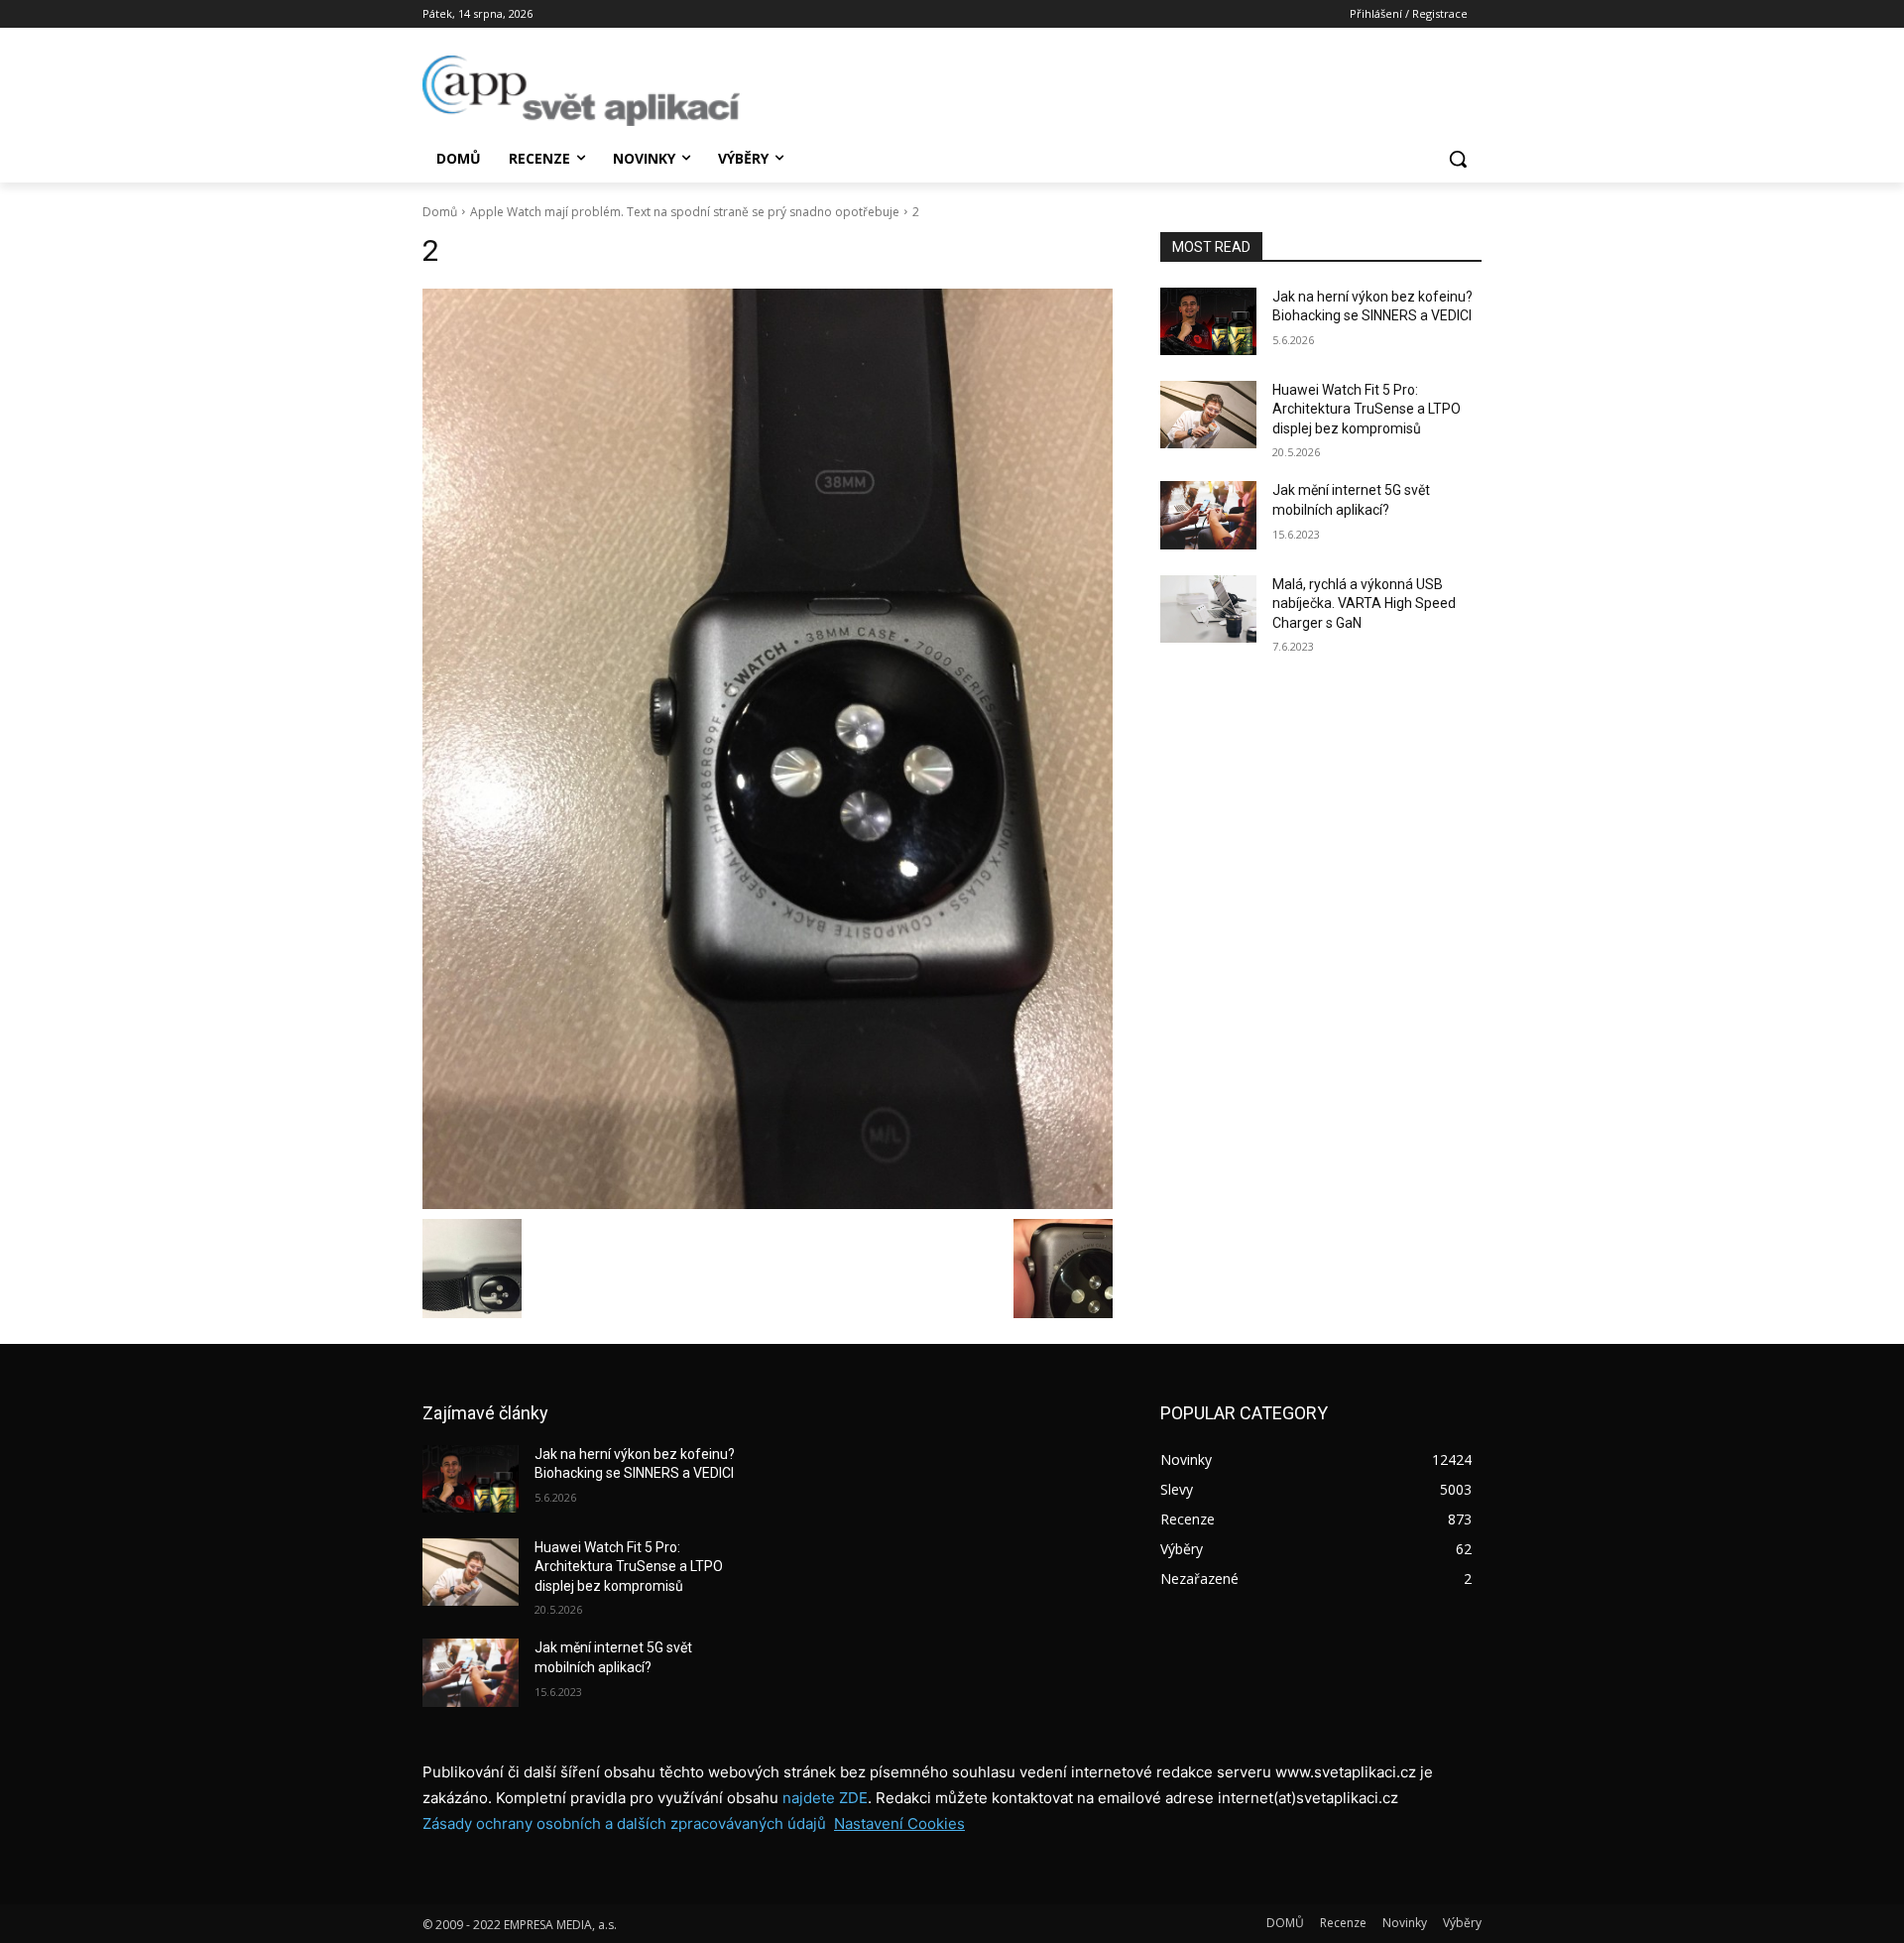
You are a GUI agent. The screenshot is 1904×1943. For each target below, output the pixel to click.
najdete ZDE (825, 1798)
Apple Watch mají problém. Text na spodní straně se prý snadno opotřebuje (685, 212)
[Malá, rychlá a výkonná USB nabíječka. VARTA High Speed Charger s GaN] (1208, 609)
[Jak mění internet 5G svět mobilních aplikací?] (1208, 515)
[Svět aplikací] (581, 91)
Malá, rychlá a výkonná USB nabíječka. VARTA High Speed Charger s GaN (1364, 604)
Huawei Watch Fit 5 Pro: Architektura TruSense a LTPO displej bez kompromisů (1367, 409)
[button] (1458, 159)
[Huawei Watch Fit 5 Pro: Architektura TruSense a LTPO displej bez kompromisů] (1208, 415)
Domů (440, 212)
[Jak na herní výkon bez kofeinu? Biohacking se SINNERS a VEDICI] (1208, 321)
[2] (768, 749)
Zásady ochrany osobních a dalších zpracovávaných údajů (624, 1823)
